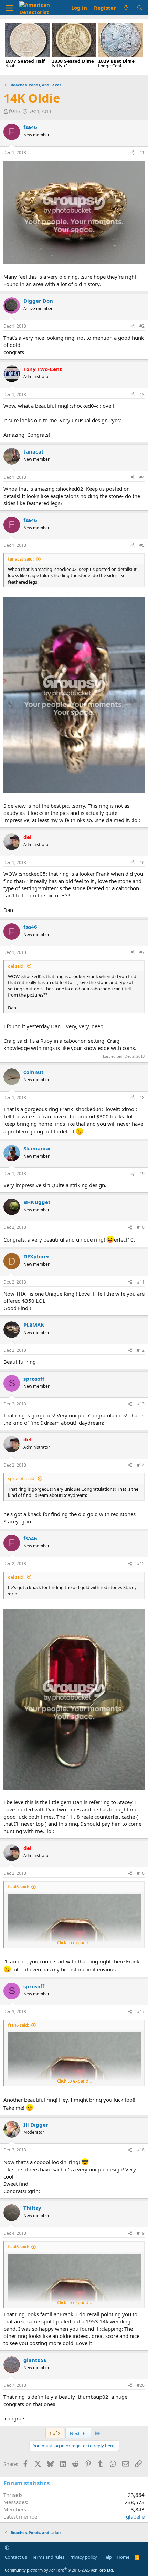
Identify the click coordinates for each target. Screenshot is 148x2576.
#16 (141, 1873)
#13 (141, 1404)
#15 (141, 1563)
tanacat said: (21, 559)
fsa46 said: (18, 1887)
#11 (141, 1282)
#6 (142, 863)
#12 (141, 1350)
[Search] (140, 8)
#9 (142, 1174)
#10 (141, 1227)
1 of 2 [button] (55, 2433)
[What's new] (126, 8)
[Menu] (9, 8)
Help (107, 2557)
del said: (16, 966)
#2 (142, 326)
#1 (142, 153)
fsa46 (14, 111)
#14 (141, 1465)
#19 (141, 2233)
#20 (141, 2385)
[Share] (133, 153)
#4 (142, 477)
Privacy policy (83, 2557)
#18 (141, 2150)
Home (123, 2557)
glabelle (135, 2516)
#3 (142, 395)
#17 (141, 2011)
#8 (142, 1098)
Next (75, 2433)
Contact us (16, 2557)
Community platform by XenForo (59, 2570)
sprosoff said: (22, 1478)
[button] (7, 2547)
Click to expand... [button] (74, 1942)
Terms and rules (48, 2557)
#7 (142, 952)
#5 (142, 545)
